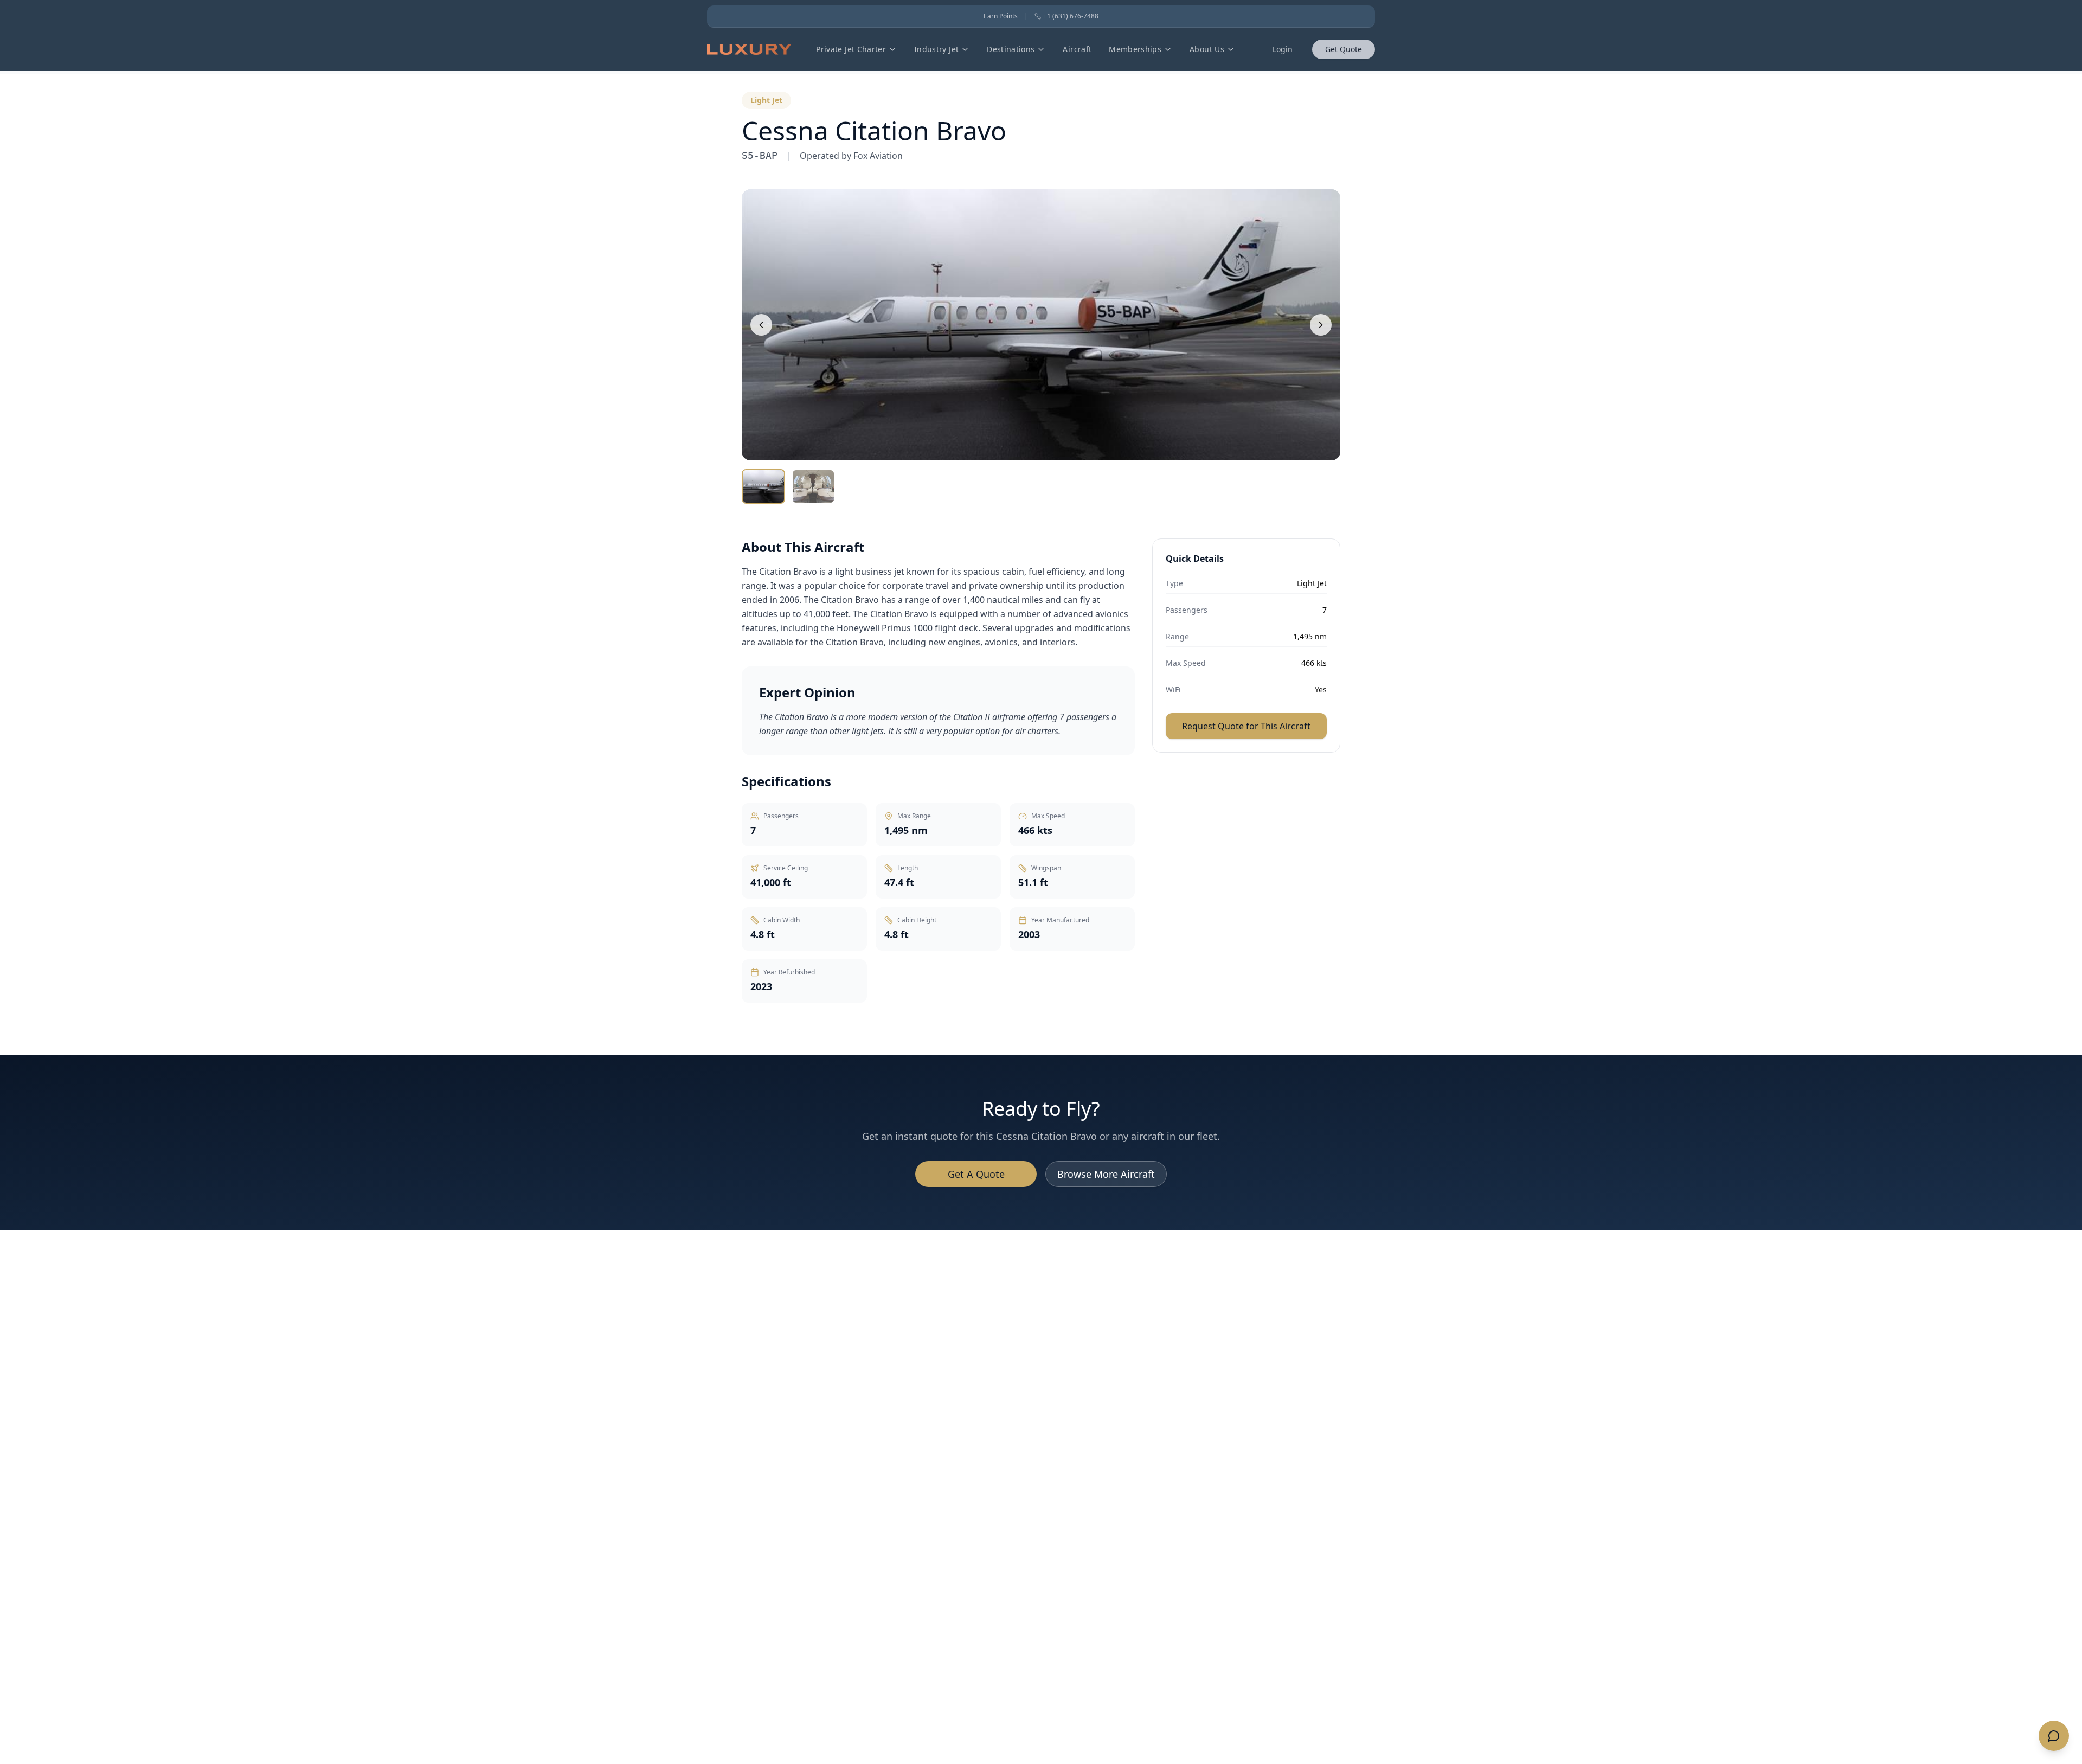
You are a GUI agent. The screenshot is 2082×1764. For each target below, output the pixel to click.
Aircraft (1077, 49)
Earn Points (1001, 16)
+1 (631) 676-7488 (1071, 16)
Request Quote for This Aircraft (1246, 726)
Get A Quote (976, 1174)
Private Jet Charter (851, 49)
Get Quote (1344, 49)
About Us (1207, 49)
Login (1283, 49)
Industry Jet (936, 49)
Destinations (1011, 49)
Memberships (1135, 49)
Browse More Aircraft (1106, 1174)
